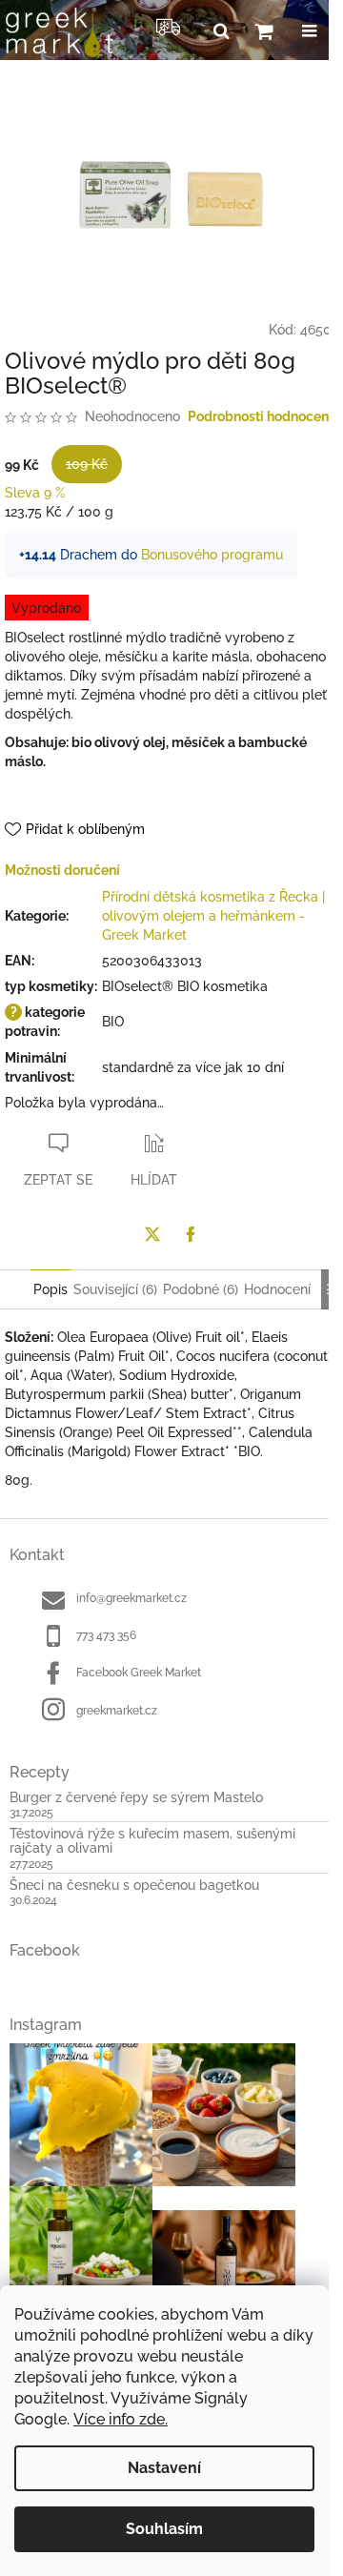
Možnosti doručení (62, 870)
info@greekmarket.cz (131, 1598)
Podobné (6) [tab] (201, 1289)
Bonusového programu (212, 555)
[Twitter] (152, 1234)
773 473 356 (106, 1635)
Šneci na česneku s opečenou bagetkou (134, 1886)
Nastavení (164, 2468)
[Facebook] (191, 1234)
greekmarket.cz (117, 1711)
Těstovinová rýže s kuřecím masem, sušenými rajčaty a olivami (152, 1841)
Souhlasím (164, 2529)
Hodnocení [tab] (277, 1289)
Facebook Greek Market (139, 1673)
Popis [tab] (50, 1289)
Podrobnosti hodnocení (260, 416)
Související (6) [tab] (115, 1289)
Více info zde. (121, 2419)
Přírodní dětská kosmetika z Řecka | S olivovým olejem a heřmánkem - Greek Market (220, 916)
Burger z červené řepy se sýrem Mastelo (136, 1798)
